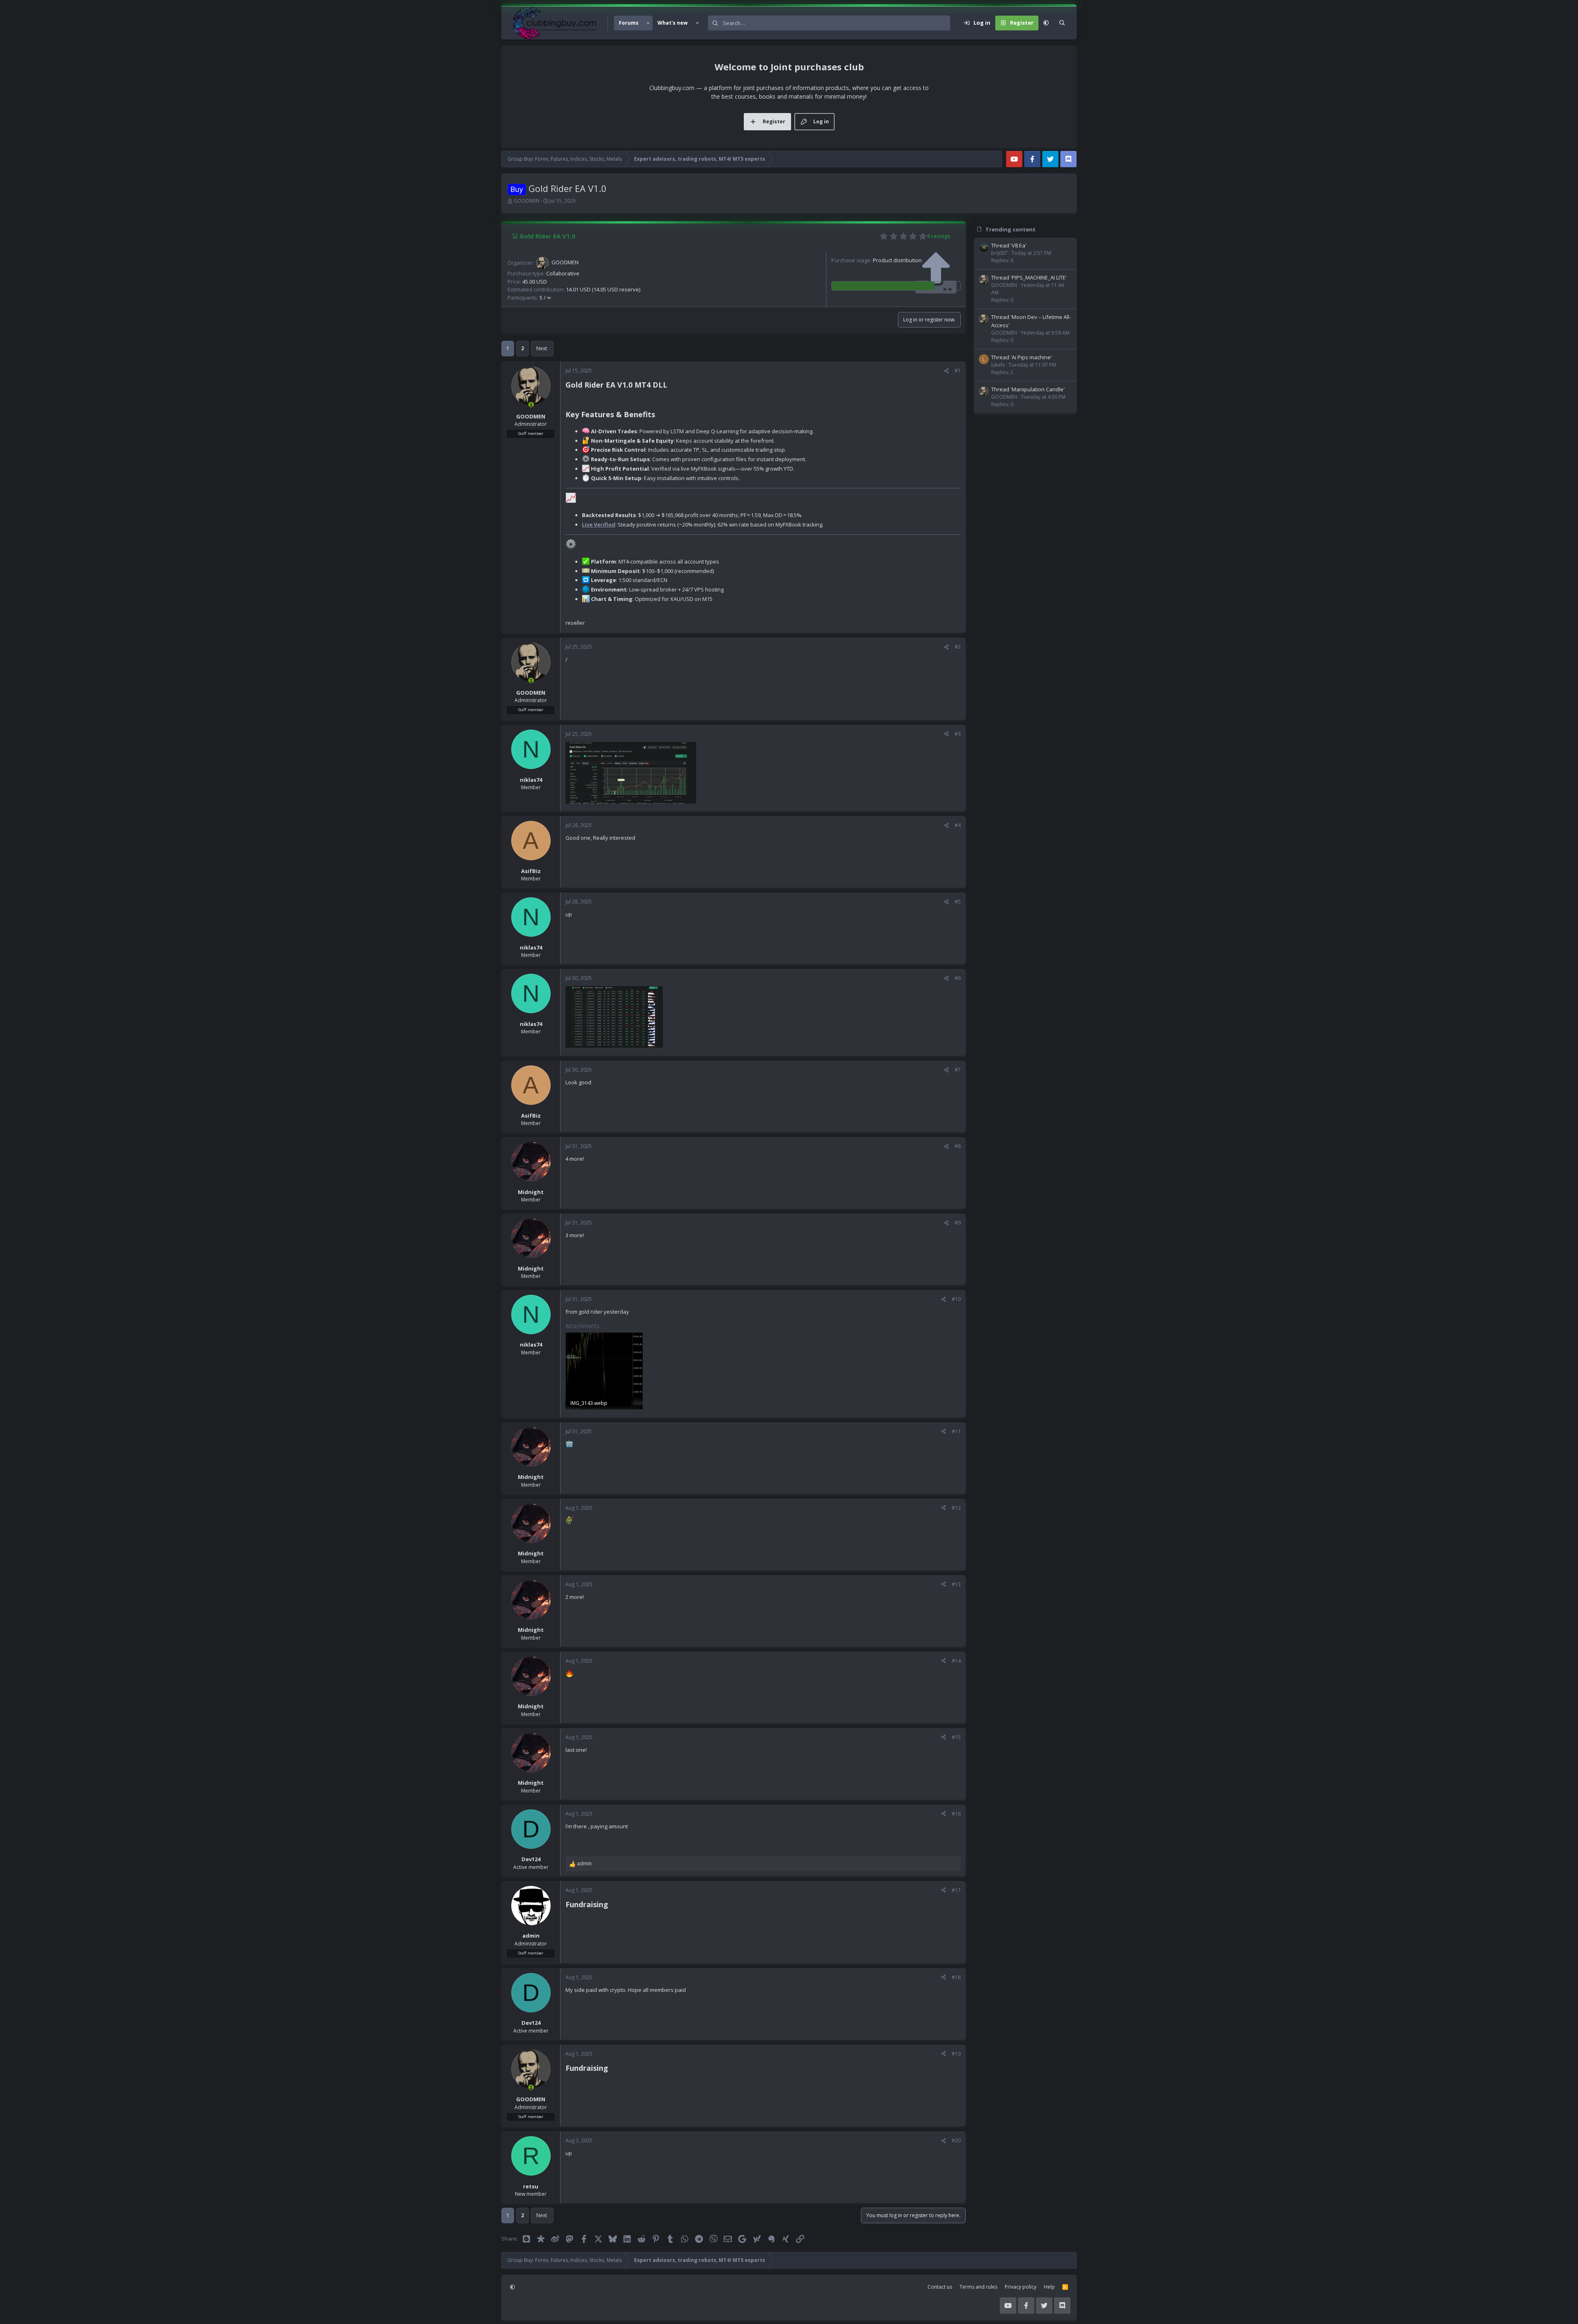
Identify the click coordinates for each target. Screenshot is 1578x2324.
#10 (956, 1299)
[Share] (946, 371)
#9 (958, 1223)
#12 (956, 1508)
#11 (956, 1431)
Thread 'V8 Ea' (1009, 245)
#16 (956, 1814)
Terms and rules (978, 2287)
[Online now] (531, 404)
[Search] (1062, 23)
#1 (958, 371)
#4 (958, 825)
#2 (958, 647)
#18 (956, 1977)
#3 (958, 734)
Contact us (940, 2287)
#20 (956, 2140)
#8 (958, 1146)
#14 (956, 1661)
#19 (956, 2054)
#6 (958, 978)
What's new (672, 23)
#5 (958, 902)
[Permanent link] (671, 386)
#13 (956, 1584)
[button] (648, 23)
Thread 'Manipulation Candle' (1028, 389)
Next (542, 348)
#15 (956, 1737)
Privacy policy (1021, 2287)
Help (1049, 2287)
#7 (958, 1070)
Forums (629, 23)
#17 (956, 1890)
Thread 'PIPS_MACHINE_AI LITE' (1029, 277)
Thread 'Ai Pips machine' (1022, 357)
